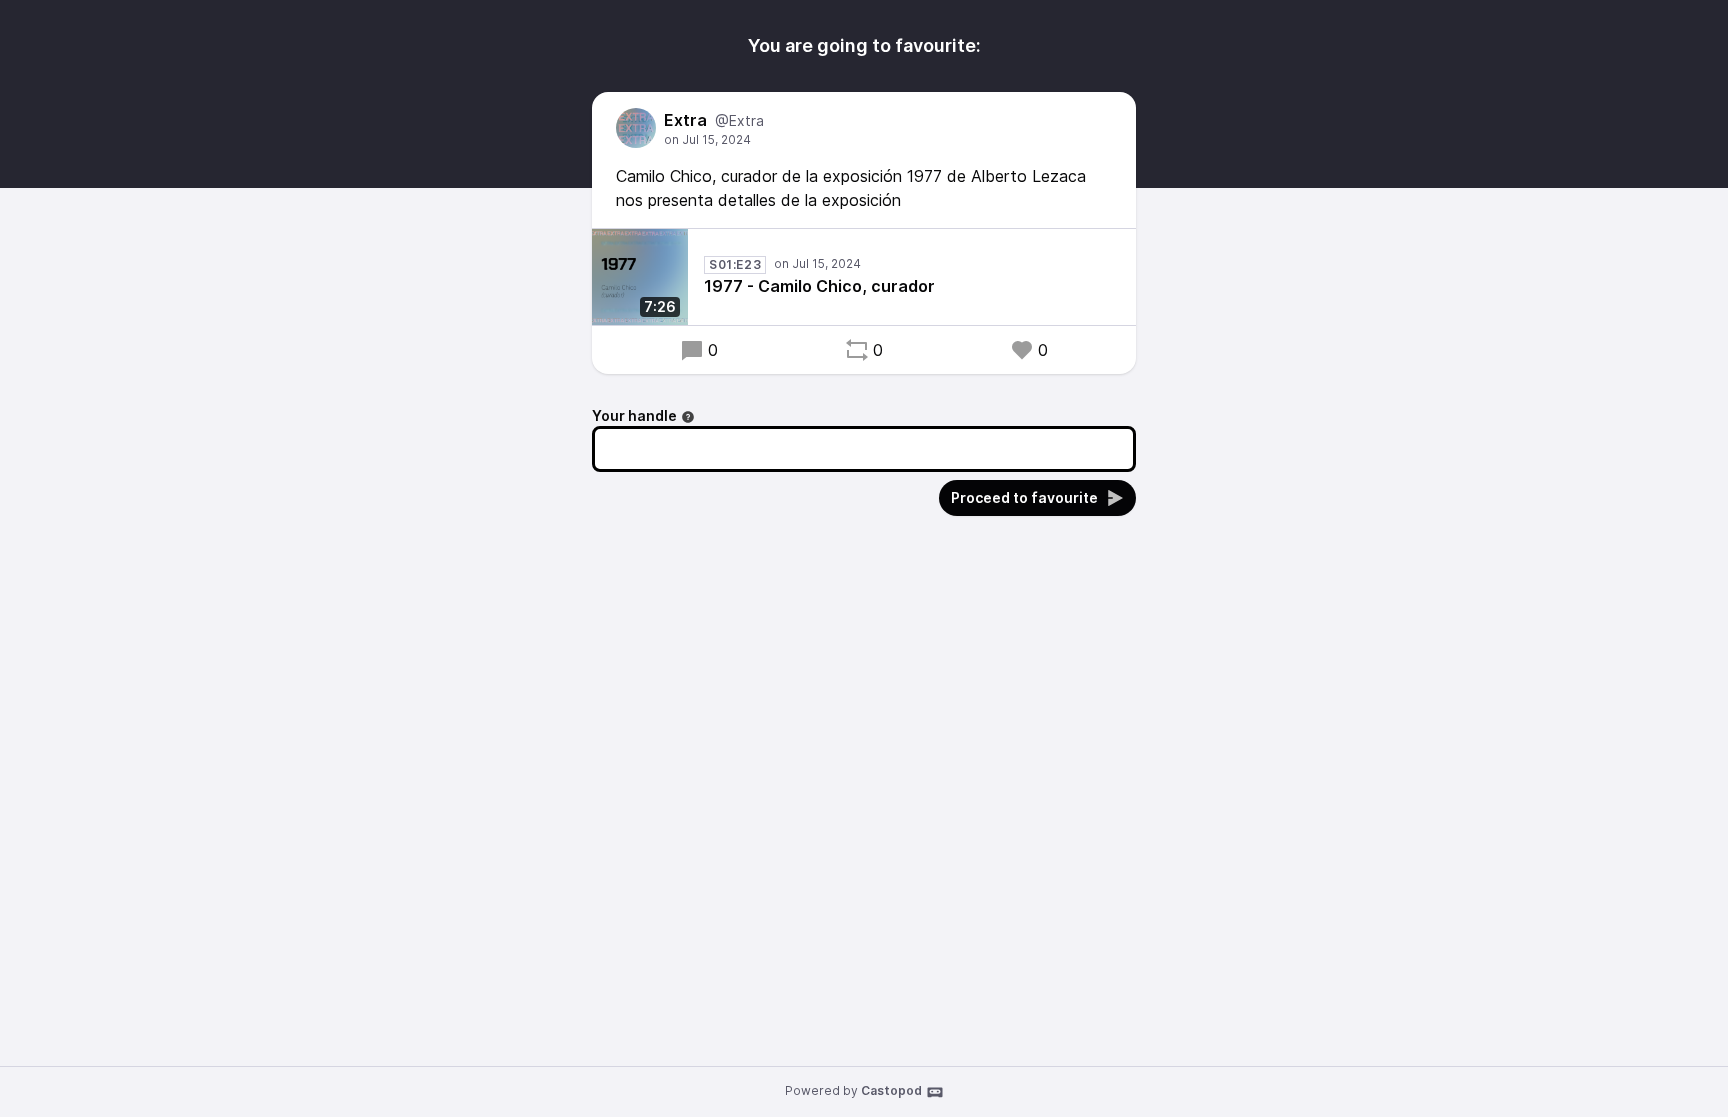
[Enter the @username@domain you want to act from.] (688, 417)
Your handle (634, 415)
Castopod (891, 1090)
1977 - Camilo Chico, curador (819, 286)
